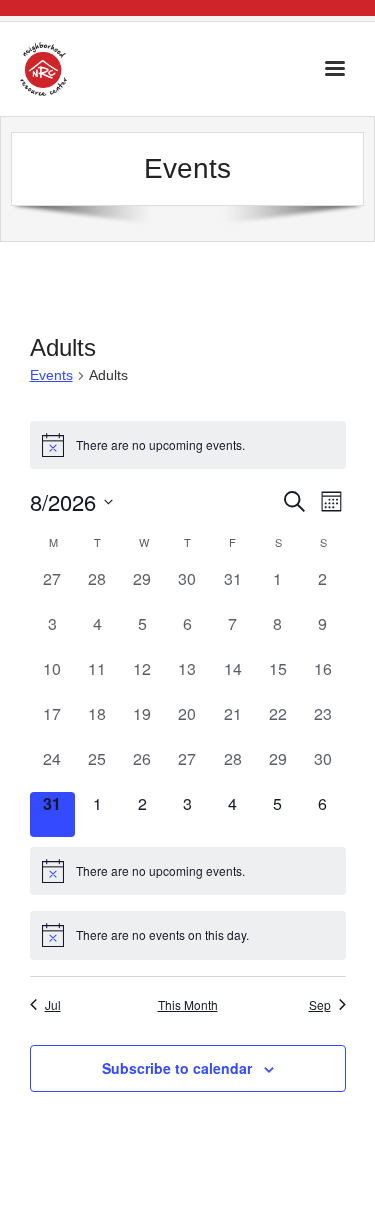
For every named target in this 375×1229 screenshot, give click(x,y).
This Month (188, 1005)
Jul (53, 1005)
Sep (320, 1005)
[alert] (188, 445)
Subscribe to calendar (177, 1068)
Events (51, 375)
